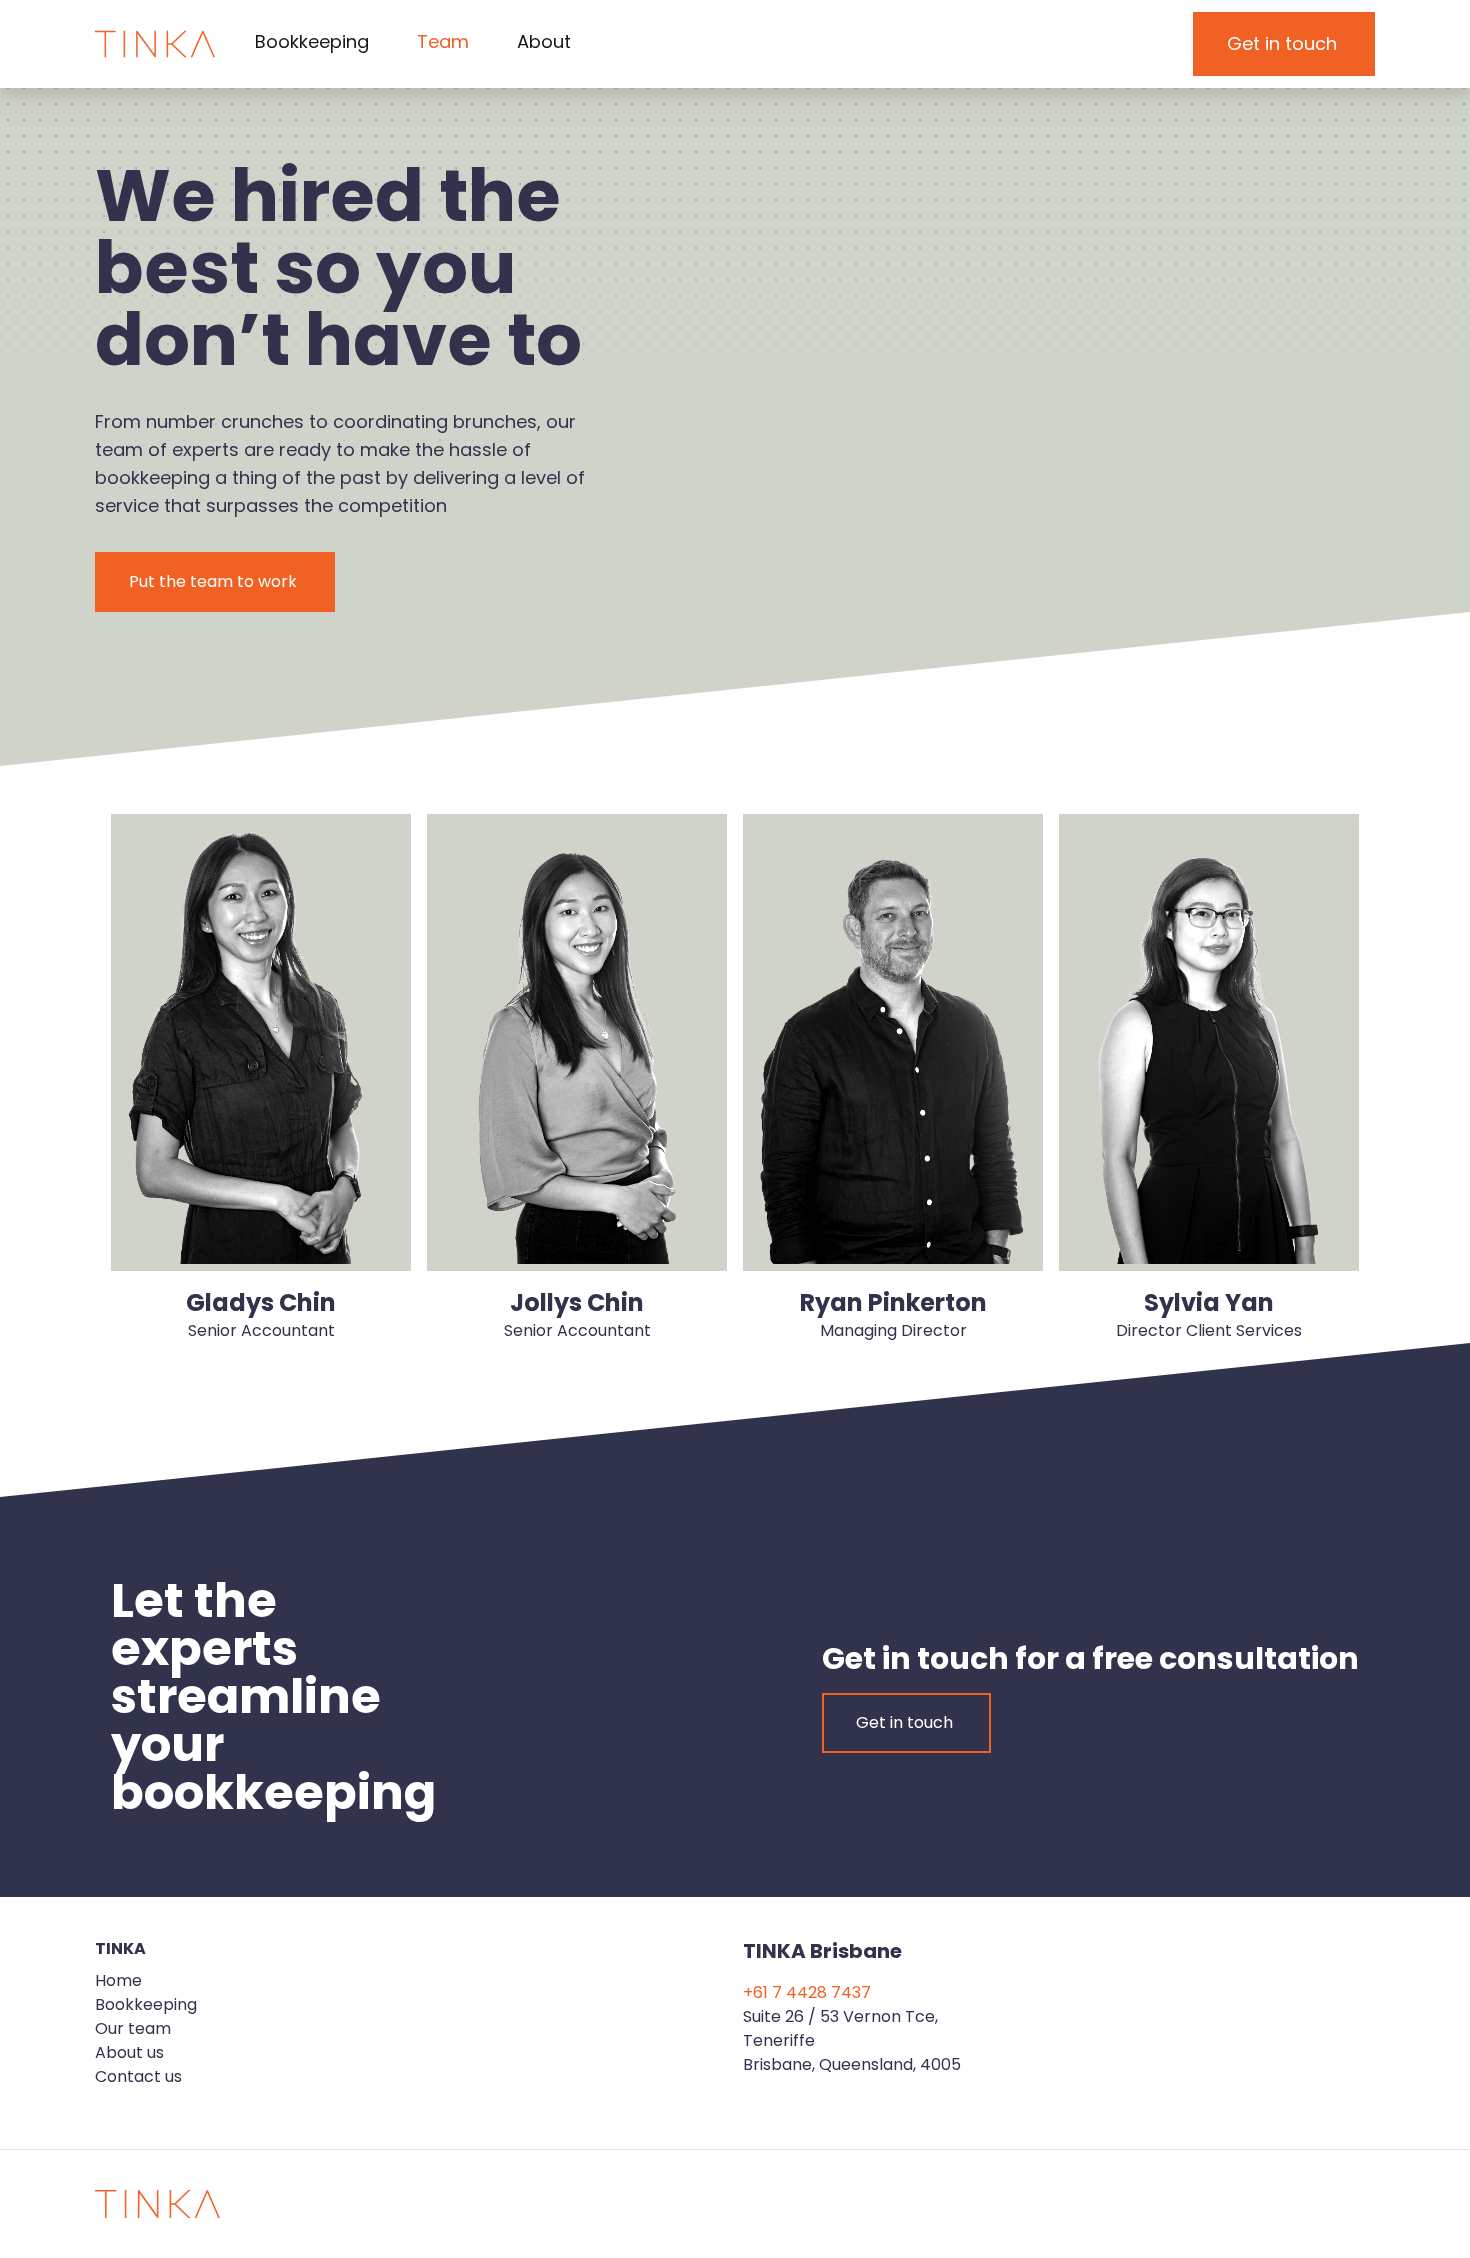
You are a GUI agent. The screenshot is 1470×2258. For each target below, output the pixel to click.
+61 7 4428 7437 (807, 1992)
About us (129, 2052)
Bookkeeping (312, 41)
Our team (133, 2028)
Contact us (138, 2076)
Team (443, 41)
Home (118, 1980)
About (544, 41)
